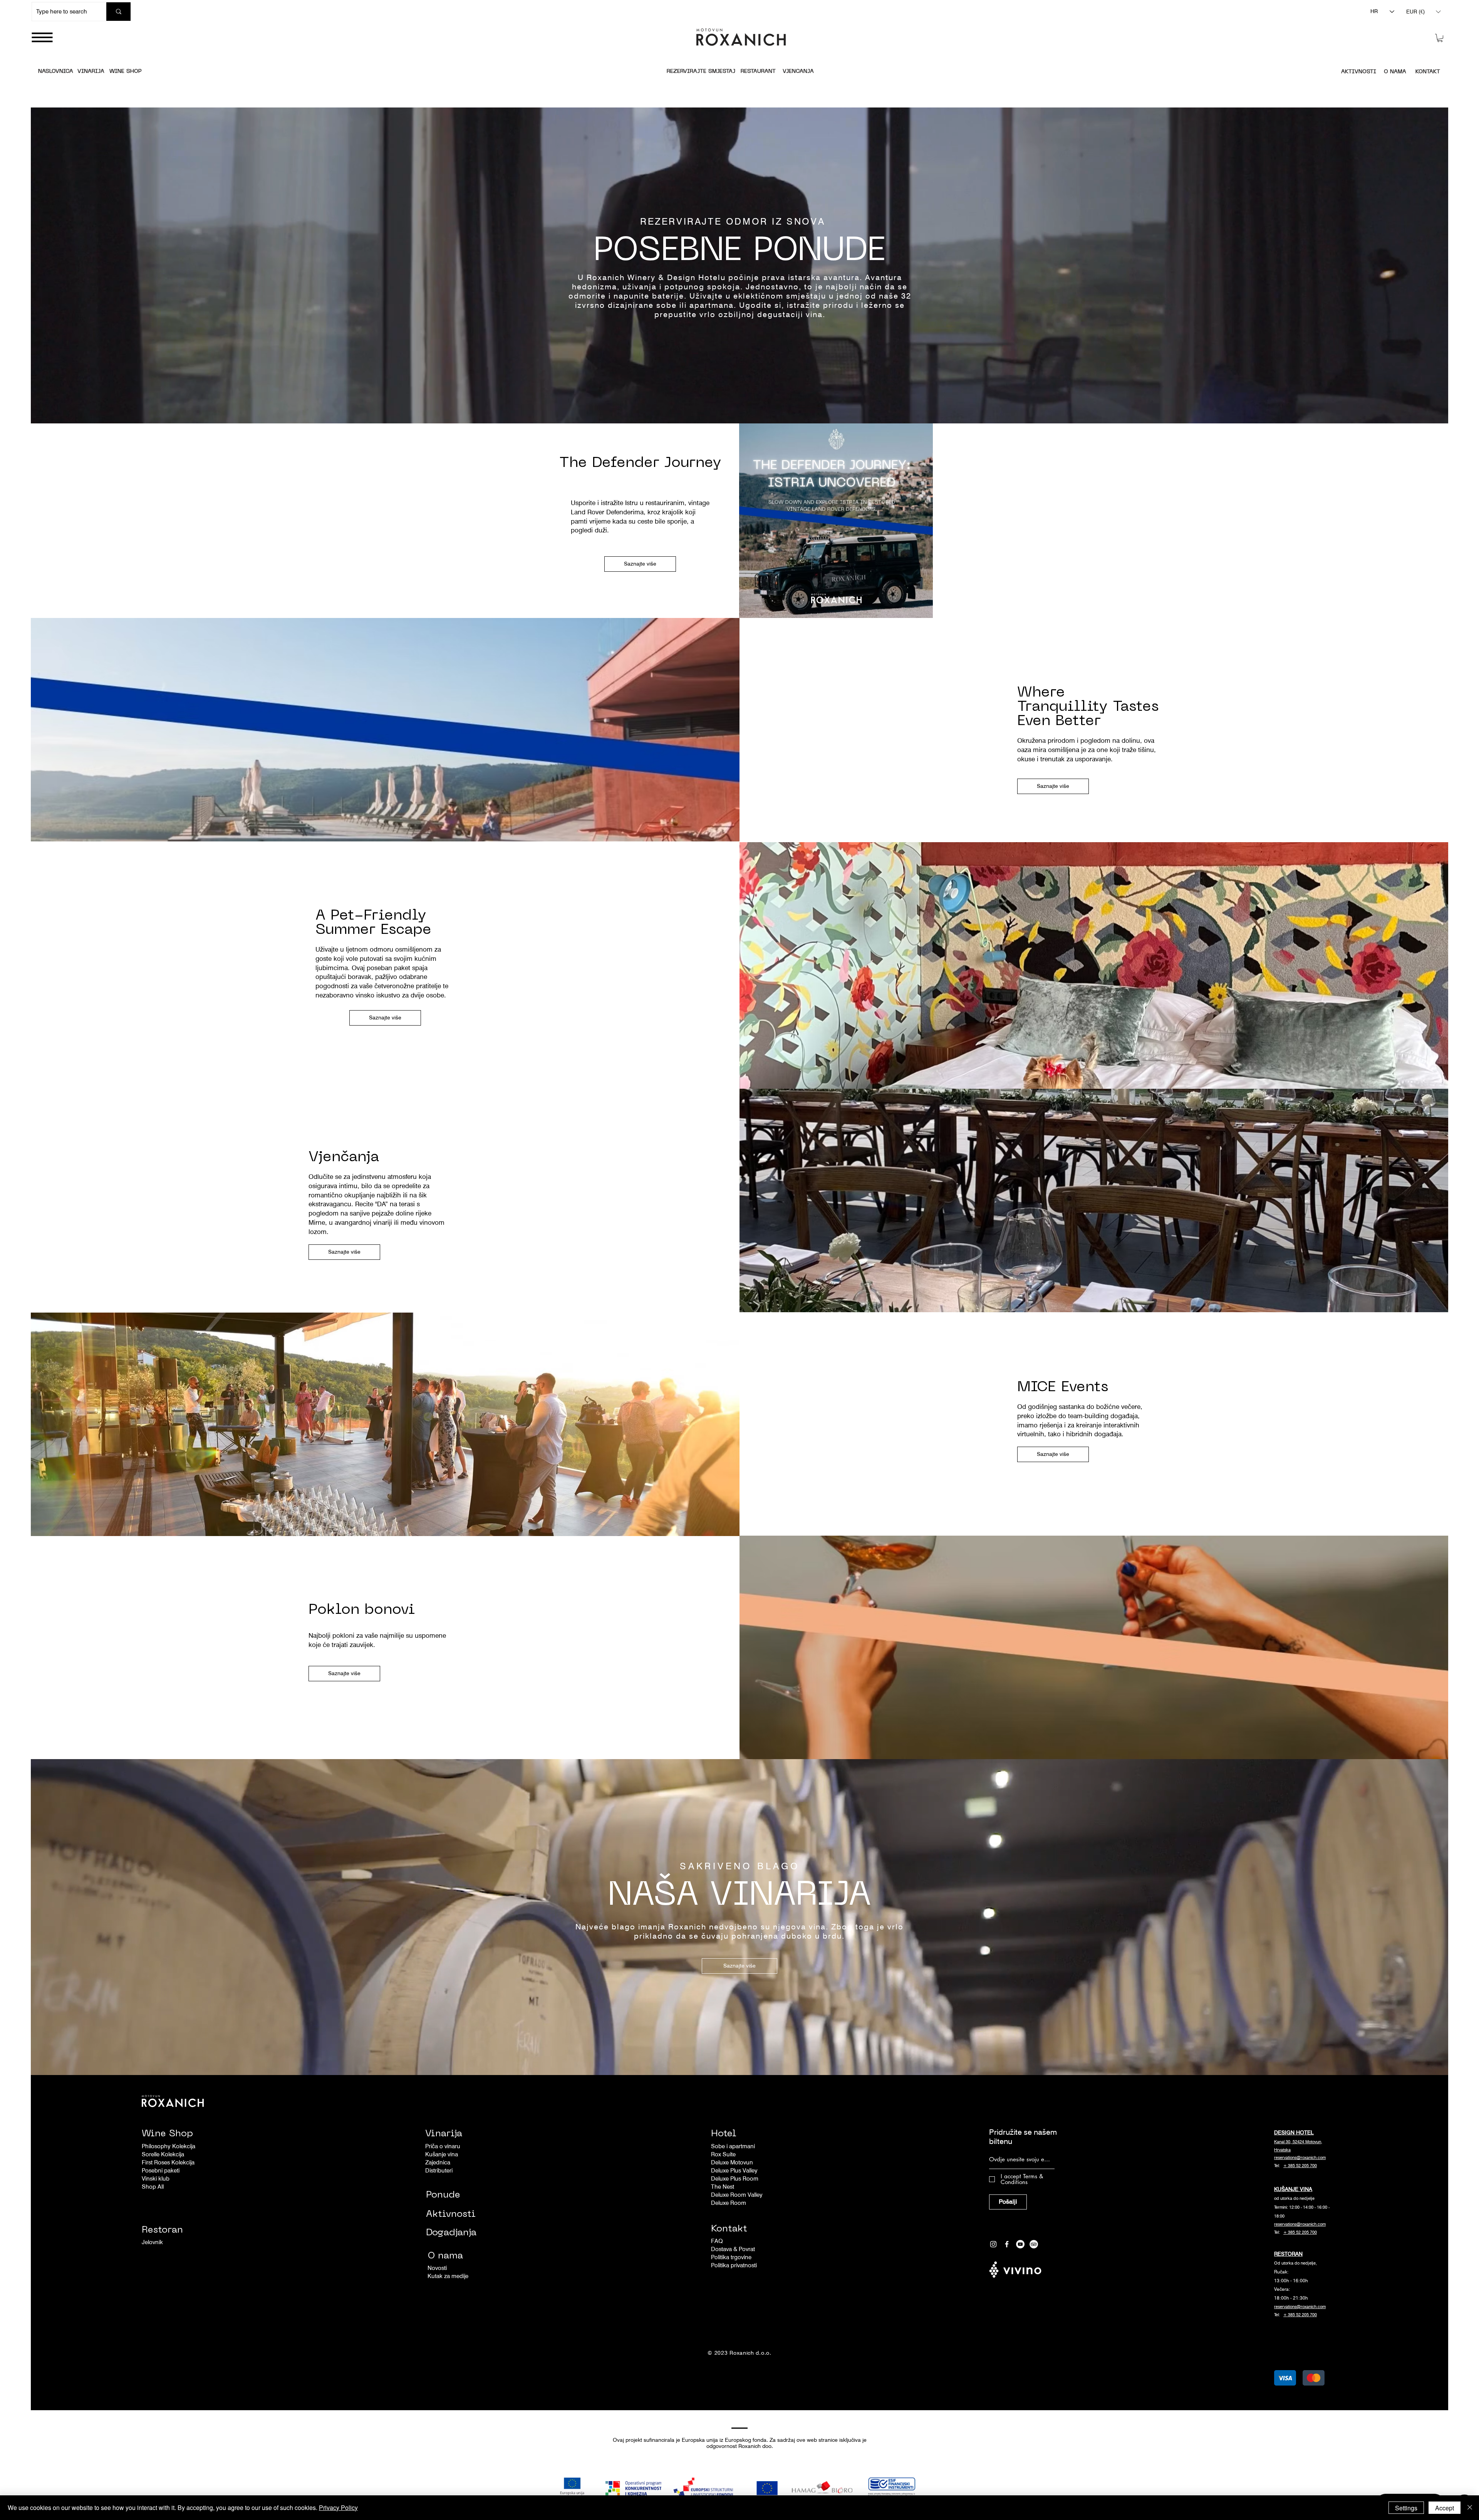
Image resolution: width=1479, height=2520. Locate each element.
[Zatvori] (1470, 2508)
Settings (1406, 2508)
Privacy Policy (338, 2507)
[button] (1465, 1221)
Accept (1445, 2508)
